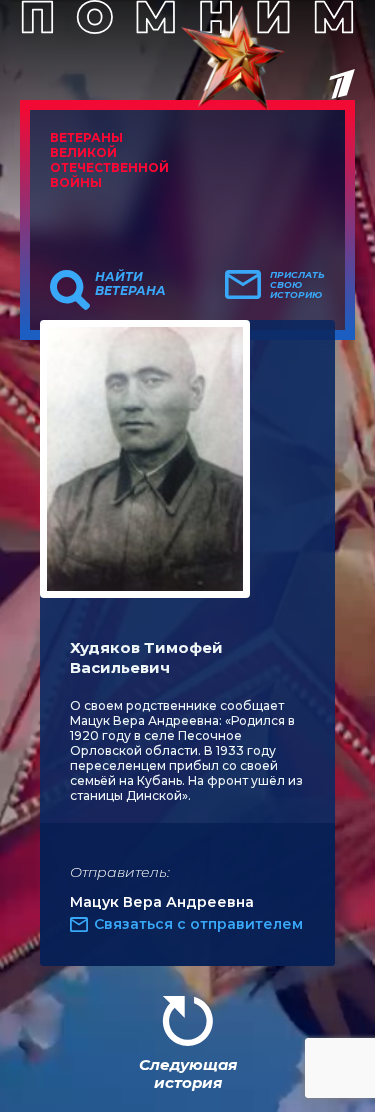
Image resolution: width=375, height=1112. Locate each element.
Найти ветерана (130, 284)
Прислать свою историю (297, 285)
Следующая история (188, 1073)
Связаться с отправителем (198, 924)
